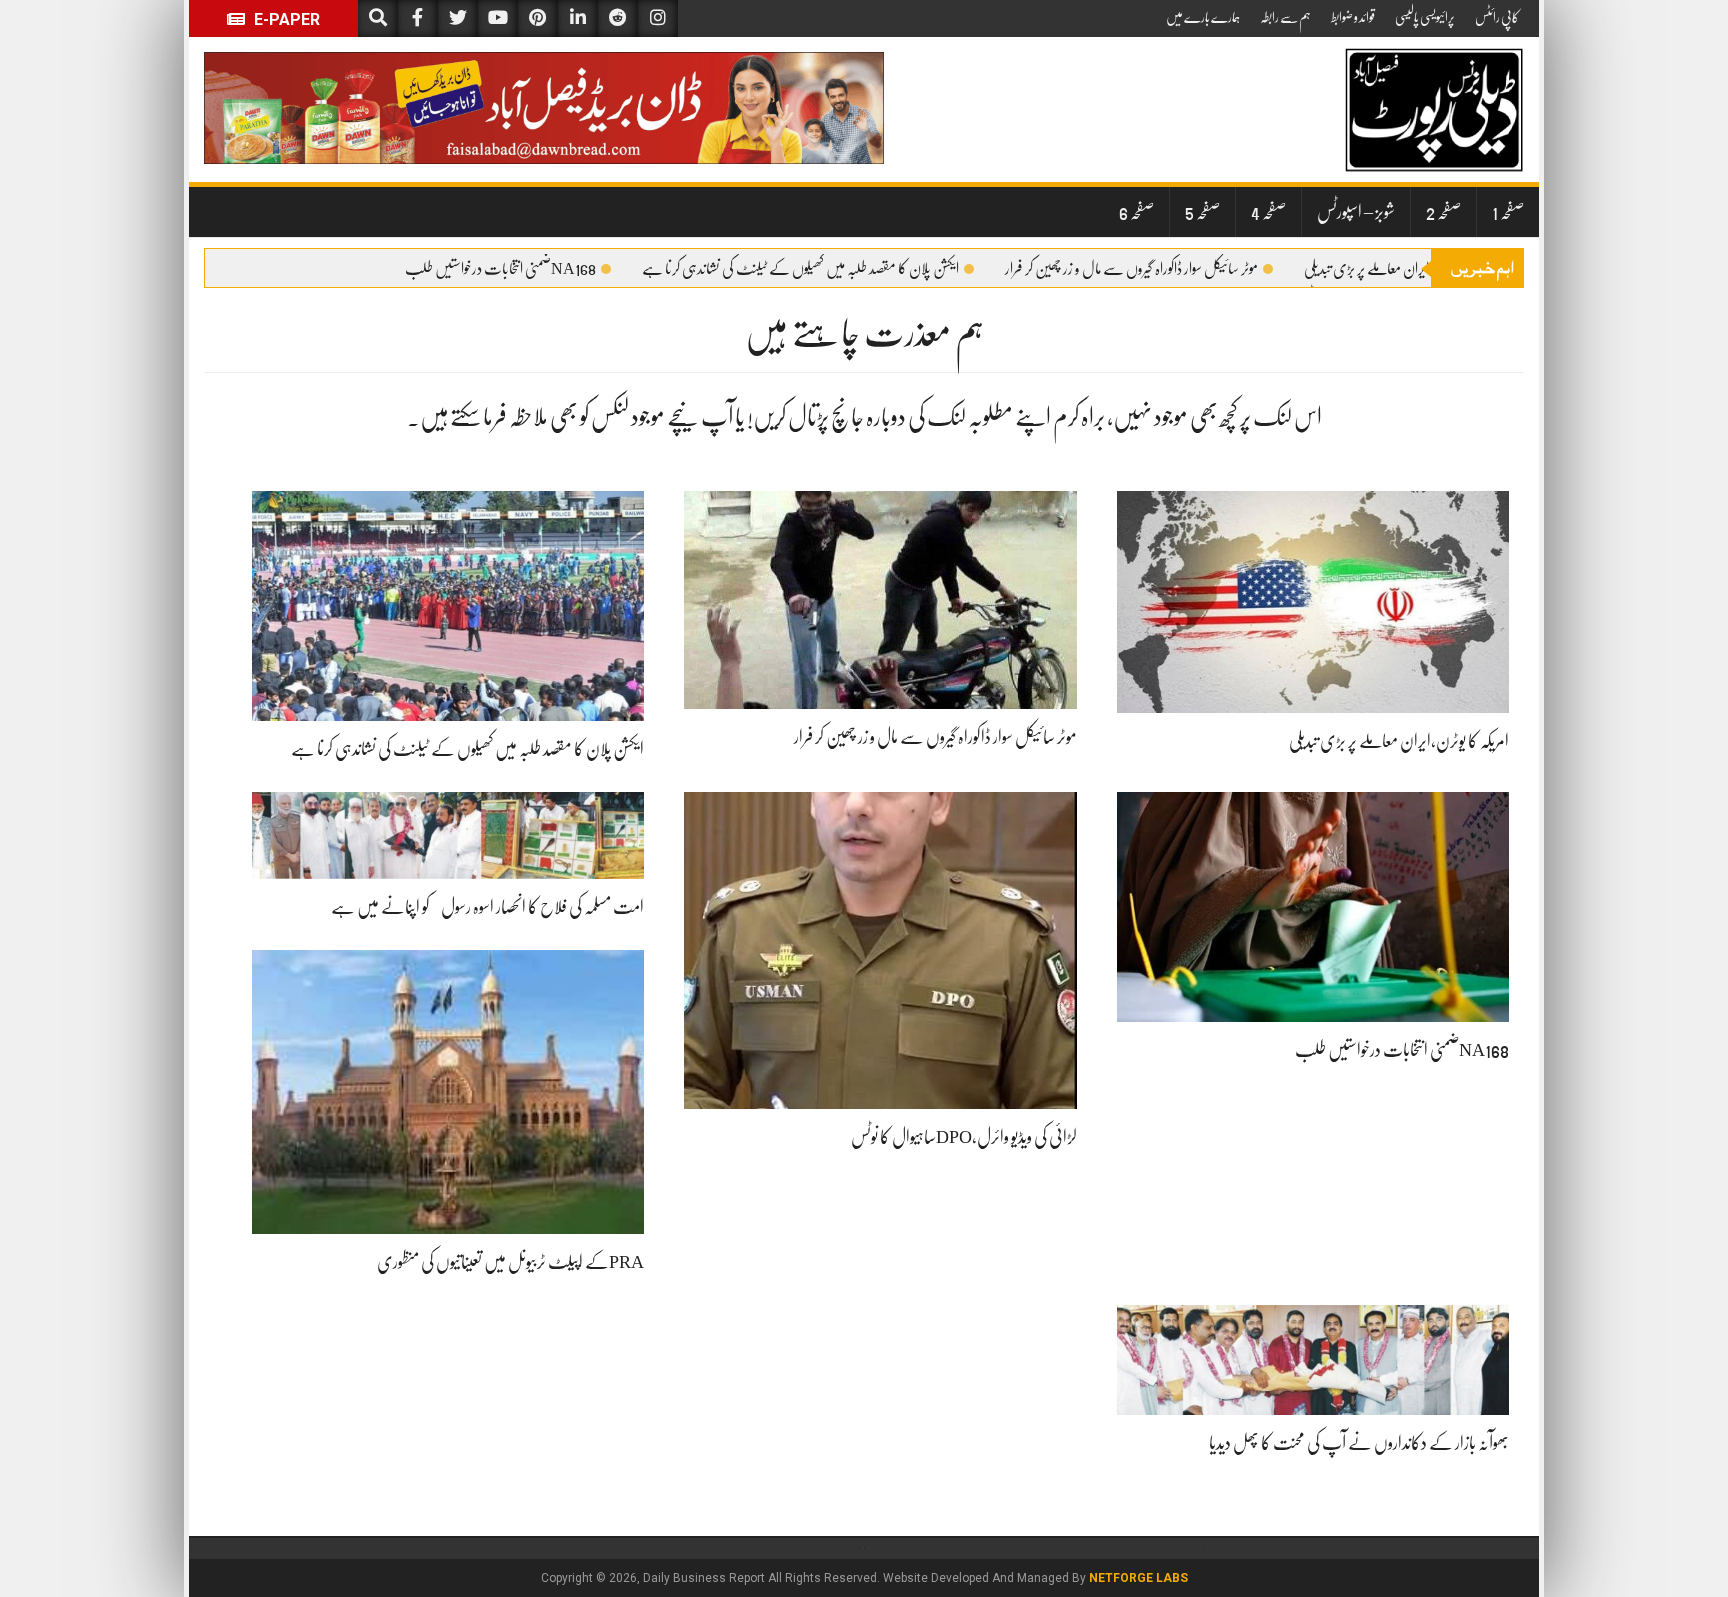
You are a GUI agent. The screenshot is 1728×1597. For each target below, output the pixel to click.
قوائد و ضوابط (1353, 17)
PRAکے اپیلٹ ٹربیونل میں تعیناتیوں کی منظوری (510, 1262)
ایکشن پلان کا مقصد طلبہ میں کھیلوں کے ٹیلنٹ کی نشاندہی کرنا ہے (800, 269)
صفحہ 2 (1443, 212)
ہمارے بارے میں (1203, 17)
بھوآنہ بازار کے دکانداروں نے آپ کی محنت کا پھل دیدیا (1359, 1443)
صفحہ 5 (1202, 212)
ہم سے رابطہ (1285, 17)
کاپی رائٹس (1497, 17)
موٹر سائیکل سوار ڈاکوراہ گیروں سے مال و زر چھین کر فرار (1131, 269)
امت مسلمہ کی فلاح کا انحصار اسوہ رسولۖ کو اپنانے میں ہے (487, 907)
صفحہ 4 (1268, 212)
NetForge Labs (1138, 1578)
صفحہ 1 (1508, 212)
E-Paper (285, 19)
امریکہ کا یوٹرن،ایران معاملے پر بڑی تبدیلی (1401, 269)
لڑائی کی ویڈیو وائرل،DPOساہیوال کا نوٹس (964, 1137)
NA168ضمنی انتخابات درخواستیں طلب (500, 269)
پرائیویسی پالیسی (1425, 17)
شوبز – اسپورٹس (1356, 212)
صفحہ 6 (1136, 212)
